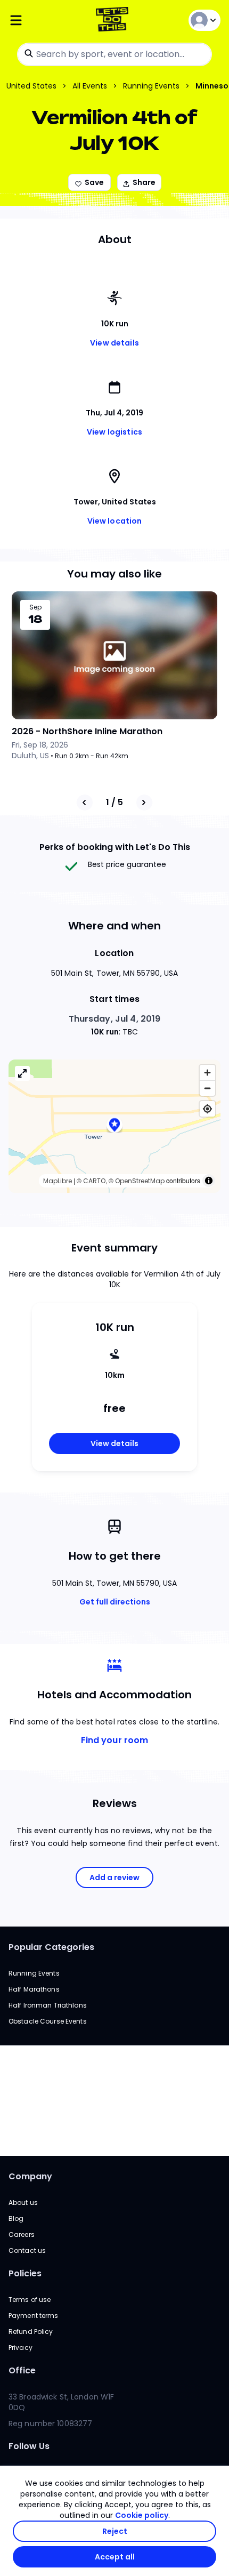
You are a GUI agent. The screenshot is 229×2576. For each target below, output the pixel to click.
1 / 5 (114, 802)
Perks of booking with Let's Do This (115, 847)
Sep (35, 607)
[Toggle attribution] (209, 1181)
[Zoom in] (207, 1073)
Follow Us (29, 2446)
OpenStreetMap (140, 1181)
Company (30, 2176)
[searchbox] (114, 54)
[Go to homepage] (114, 21)
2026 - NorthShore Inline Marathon (87, 731)
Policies (25, 2273)
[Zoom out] (207, 1088)
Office (22, 2370)
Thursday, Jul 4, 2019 (115, 1019)
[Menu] (44, 21)
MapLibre (58, 1181)
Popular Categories (51, 1947)
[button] (114, 1126)
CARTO (94, 1181)
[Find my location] (207, 1109)
